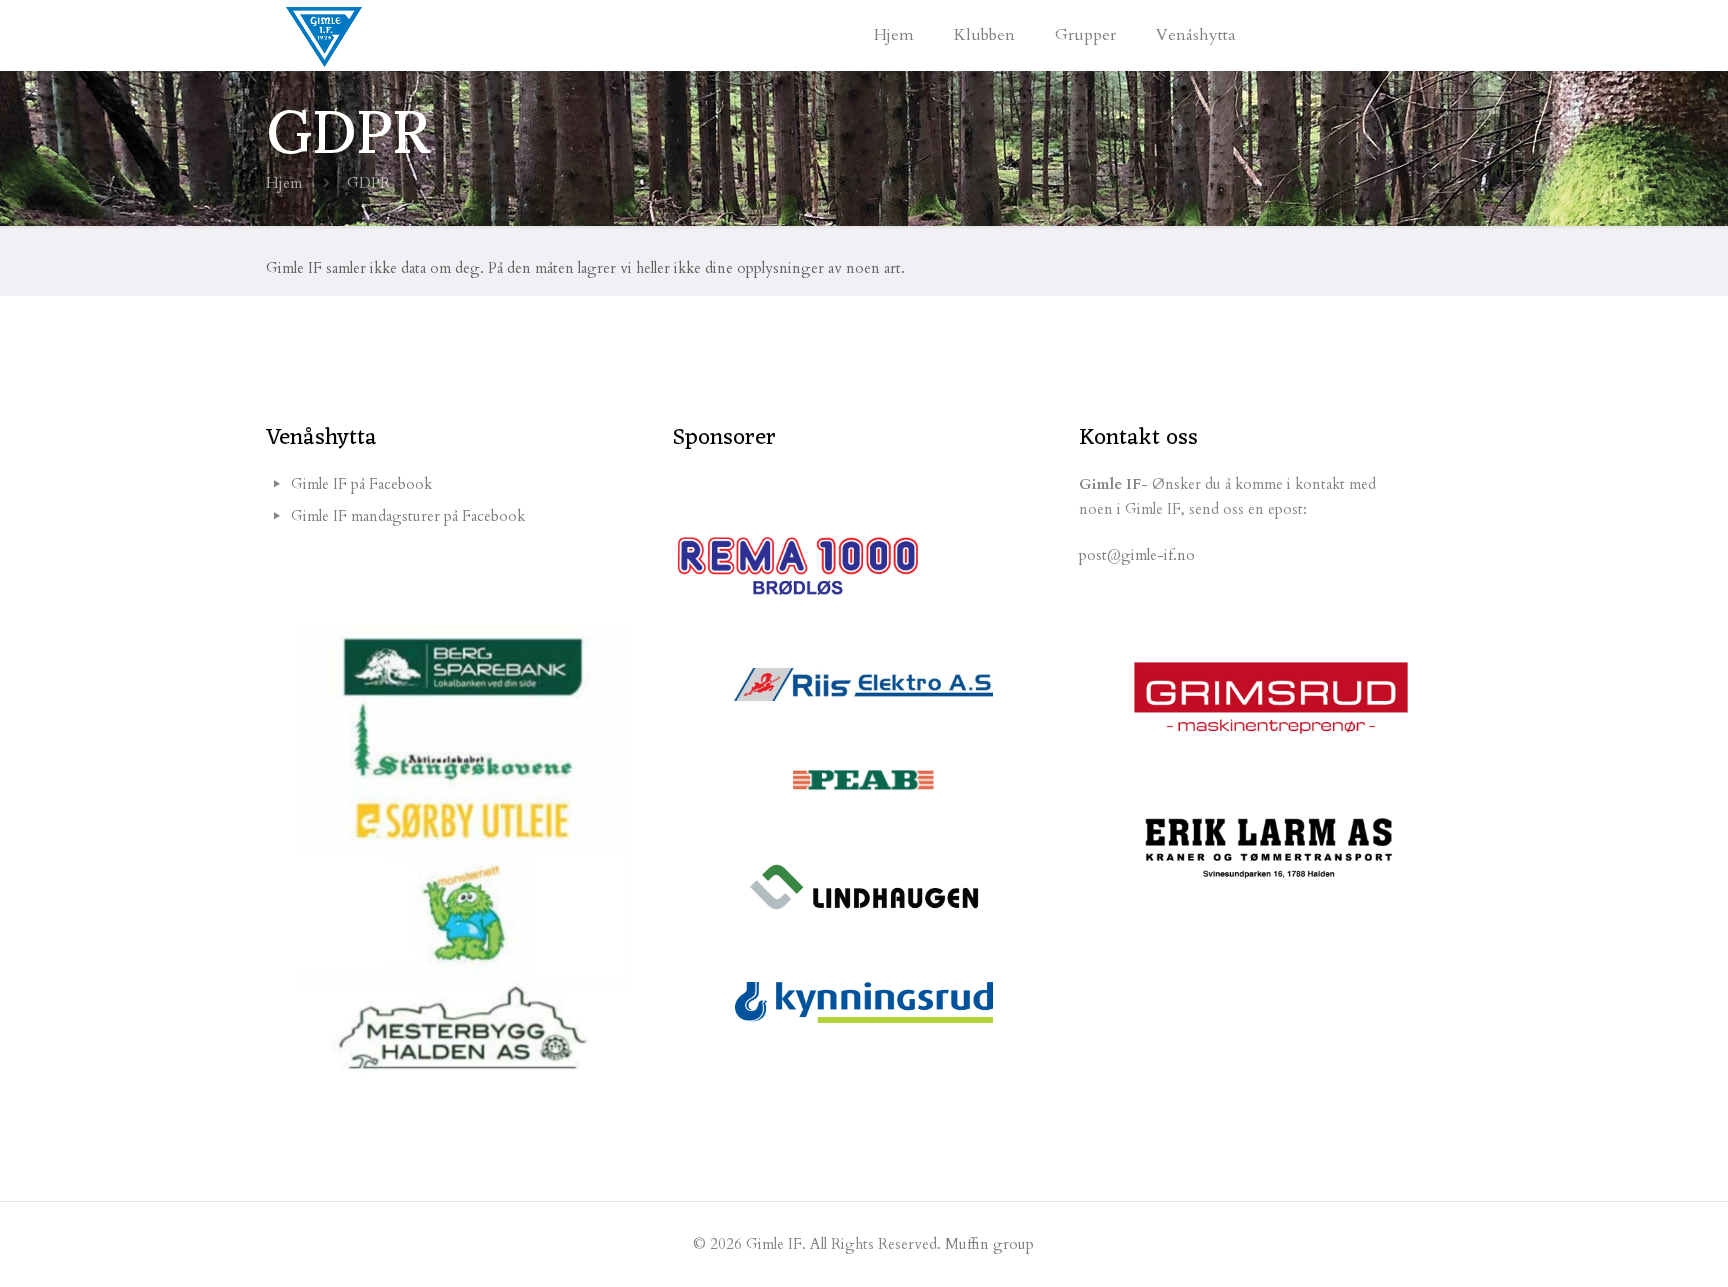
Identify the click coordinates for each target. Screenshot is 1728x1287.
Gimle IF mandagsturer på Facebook (408, 516)
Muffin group (989, 1244)
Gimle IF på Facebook (361, 484)
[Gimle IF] (324, 35)
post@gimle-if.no (1137, 555)
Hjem (284, 183)
